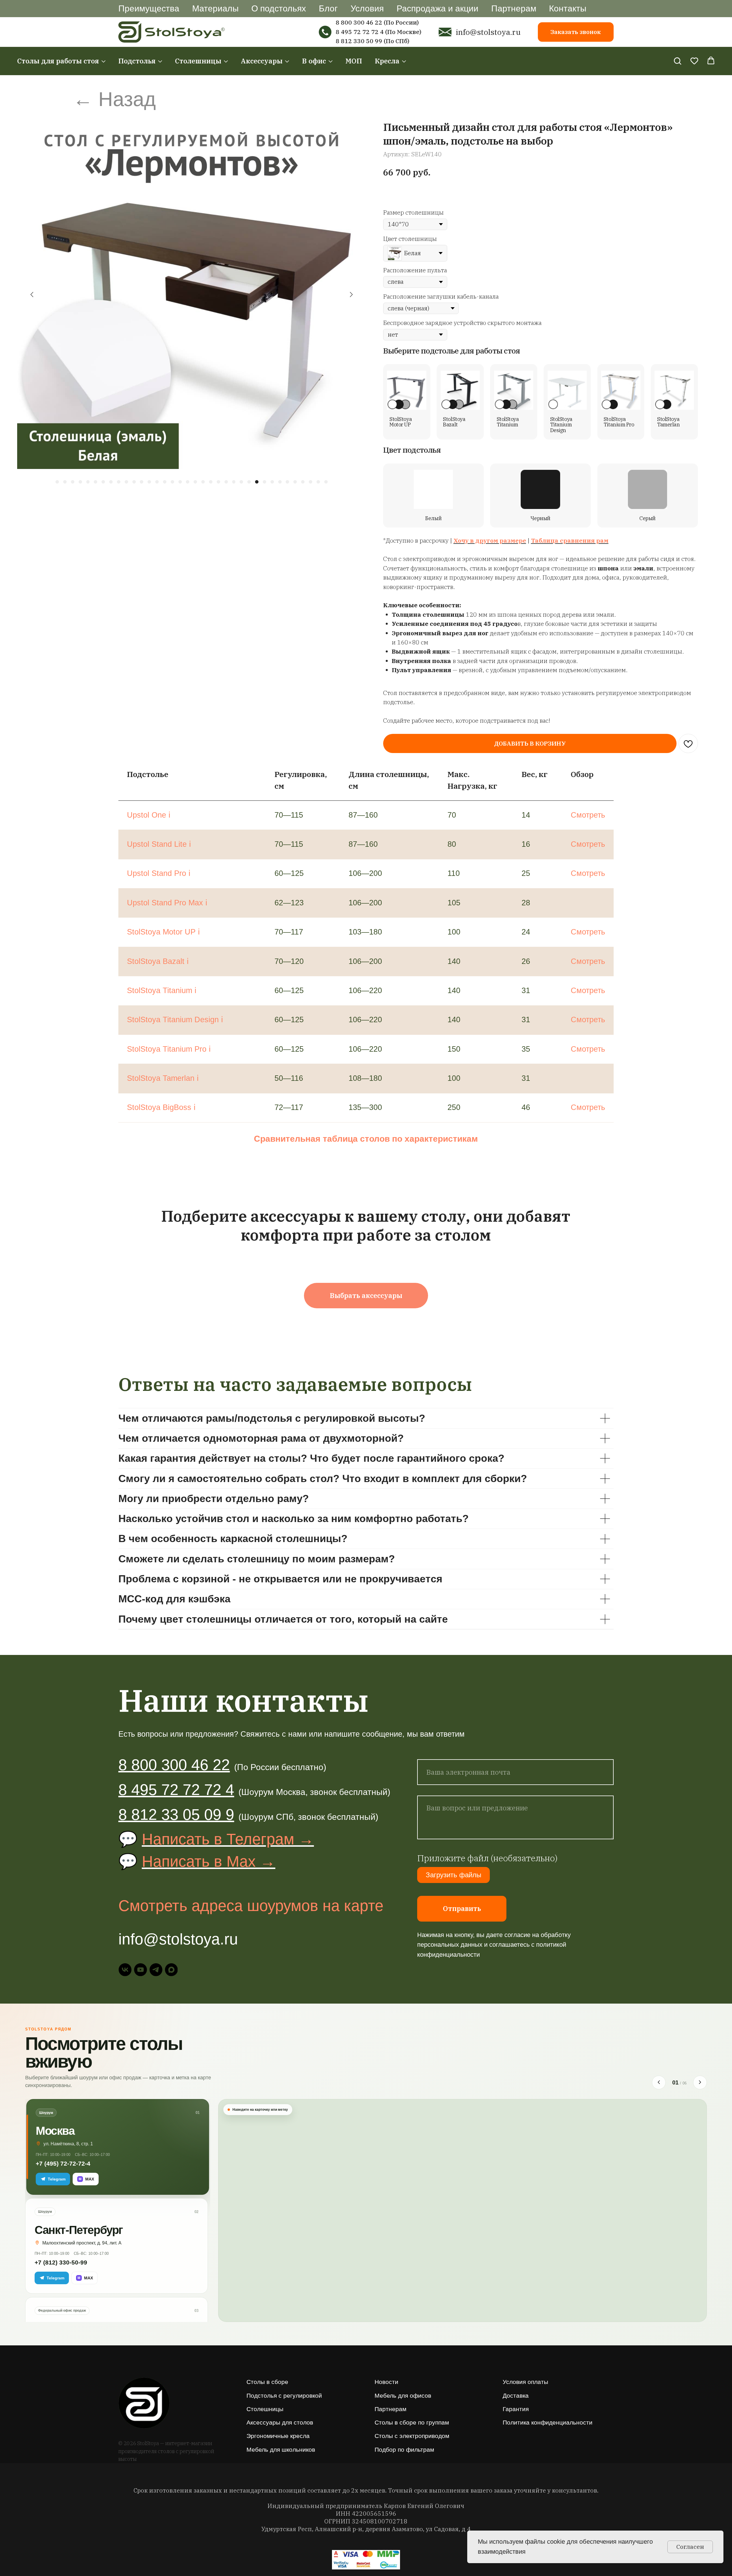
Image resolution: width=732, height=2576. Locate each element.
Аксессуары (262, 61)
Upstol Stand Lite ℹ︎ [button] (159, 844)
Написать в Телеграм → (228, 1839)
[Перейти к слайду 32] (295, 482)
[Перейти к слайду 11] (134, 482)
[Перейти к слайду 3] (73, 482)
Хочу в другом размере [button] (490, 541)
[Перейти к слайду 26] (249, 482)
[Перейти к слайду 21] (211, 482)
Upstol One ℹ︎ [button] (149, 815)
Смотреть (588, 873)
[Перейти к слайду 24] (234, 482)
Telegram (57, 2179)
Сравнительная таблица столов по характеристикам (366, 1139)
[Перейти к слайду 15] (165, 482)
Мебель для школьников (281, 2450)
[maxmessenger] (171, 1970)
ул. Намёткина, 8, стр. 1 (68, 2144)
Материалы (215, 8)
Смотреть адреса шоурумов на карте (251, 1906)
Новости (386, 2382)
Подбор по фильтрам (404, 2450)
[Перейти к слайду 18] (188, 482)
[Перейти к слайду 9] (119, 482)
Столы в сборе (267, 2382)
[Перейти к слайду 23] (226, 482)
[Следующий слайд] (351, 295)
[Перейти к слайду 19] (195, 482)
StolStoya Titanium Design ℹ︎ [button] (175, 1020)
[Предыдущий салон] (659, 2082)
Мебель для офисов (403, 2396)
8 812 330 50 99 (359, 41)
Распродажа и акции (437, 8)
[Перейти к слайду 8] (111, 482)
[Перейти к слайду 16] (172, 482)
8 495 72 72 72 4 (360, 32)
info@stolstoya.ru (488, 32)
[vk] (125, 1970)
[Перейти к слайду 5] (88, 482)
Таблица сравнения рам (570, 541)
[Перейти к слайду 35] (318, 482)
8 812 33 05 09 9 (176, 1814)
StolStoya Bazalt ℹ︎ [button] (158, 961)
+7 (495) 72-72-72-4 (63, 2163)
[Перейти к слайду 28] (264, 482)
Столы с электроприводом (412, 2436)
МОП (354, 61)
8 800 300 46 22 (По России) (377, 22)
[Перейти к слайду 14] (157, 482)
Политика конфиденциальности (548, 2422)
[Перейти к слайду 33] (303, 482)
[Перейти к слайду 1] (57, 482)
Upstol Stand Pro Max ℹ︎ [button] (167, 903)
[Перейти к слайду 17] (180, 482)
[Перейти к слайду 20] (203, 482)
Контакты (568, 8)
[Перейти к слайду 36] (326, 482)
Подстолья (137, 61)
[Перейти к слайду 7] (103, 482)
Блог (328, 8)
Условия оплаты (525, 2382)
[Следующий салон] (700, 2082)
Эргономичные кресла (278, 2436)
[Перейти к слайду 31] (287, 482)
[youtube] (141, 1970)
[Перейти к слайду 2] (65, 482)
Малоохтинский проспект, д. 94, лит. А (82, 2243)
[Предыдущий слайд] (32, 295)
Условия (367, 8)
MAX (86, 2179)
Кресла (387, 61)
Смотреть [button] (588, 815)
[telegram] (156, 1970)
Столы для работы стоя (58, 61)
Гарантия (516, 2409)
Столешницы (198, 61)
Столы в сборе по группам (412, 2422)
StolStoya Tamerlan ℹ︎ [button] (163, 1078)
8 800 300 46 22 (174, 1765)
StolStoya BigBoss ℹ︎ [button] (161, 1107)
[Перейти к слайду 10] (126, 482)
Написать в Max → (209, 1861)
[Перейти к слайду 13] (149, 482)
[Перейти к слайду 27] (257, 482)
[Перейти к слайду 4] (80, 482)
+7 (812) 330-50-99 (61, 2262)
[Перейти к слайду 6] (96, 482)
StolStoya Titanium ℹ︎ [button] (162, 991)
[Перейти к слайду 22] (218, 482)
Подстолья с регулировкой (284, 2396)
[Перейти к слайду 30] (280, 482)
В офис (314, 61)
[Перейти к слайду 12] (142, 482)
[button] (677, 61)
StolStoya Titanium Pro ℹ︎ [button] (169, 1049)
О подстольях (279, 8)
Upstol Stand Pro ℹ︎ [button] (159, 873)
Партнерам (514, 8)
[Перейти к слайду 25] (241, 482)
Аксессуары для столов (280, 2422)
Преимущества (149, 8)
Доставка (516, 2396)
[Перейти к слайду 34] (311, 482)
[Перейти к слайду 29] (272, 482)
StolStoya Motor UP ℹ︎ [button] (163, 932)
